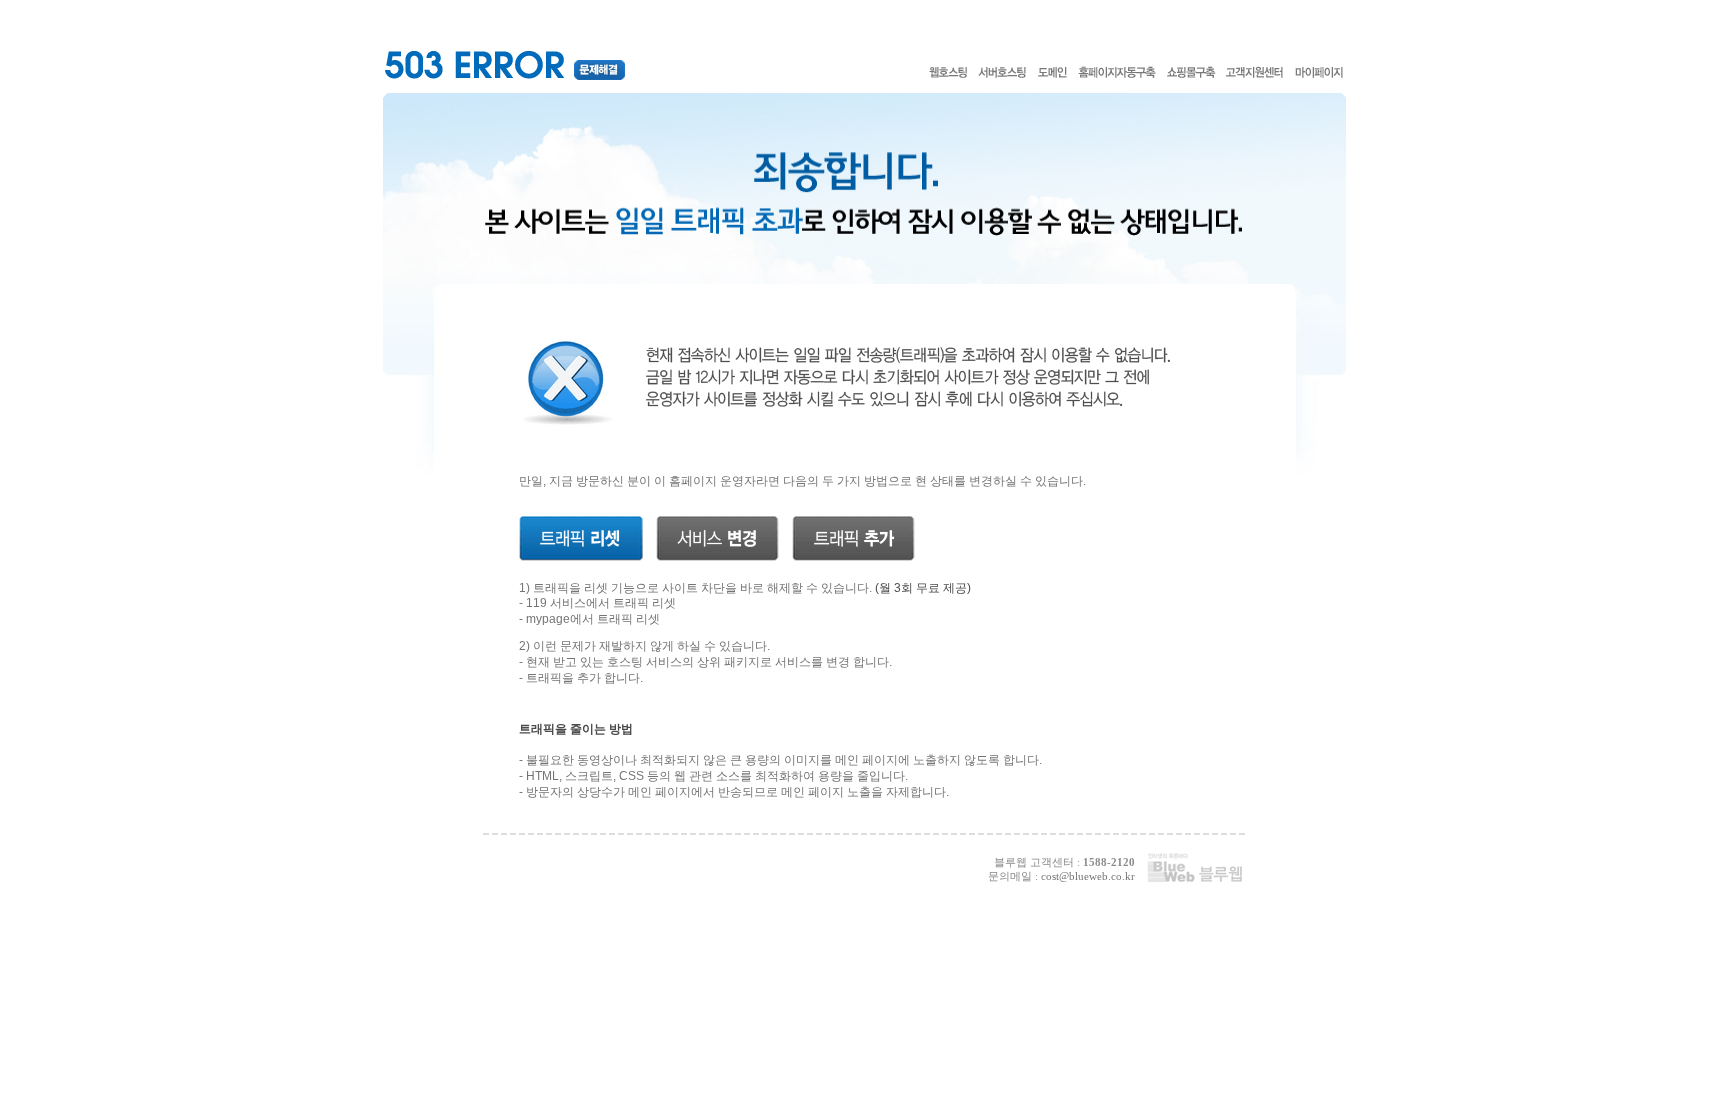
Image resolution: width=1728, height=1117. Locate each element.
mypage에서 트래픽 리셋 (593, 619)
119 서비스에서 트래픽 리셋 (601, 603)
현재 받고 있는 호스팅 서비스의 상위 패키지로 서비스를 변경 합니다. (709, 662)
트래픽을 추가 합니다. (584, 678)
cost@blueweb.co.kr (1088, 876)
